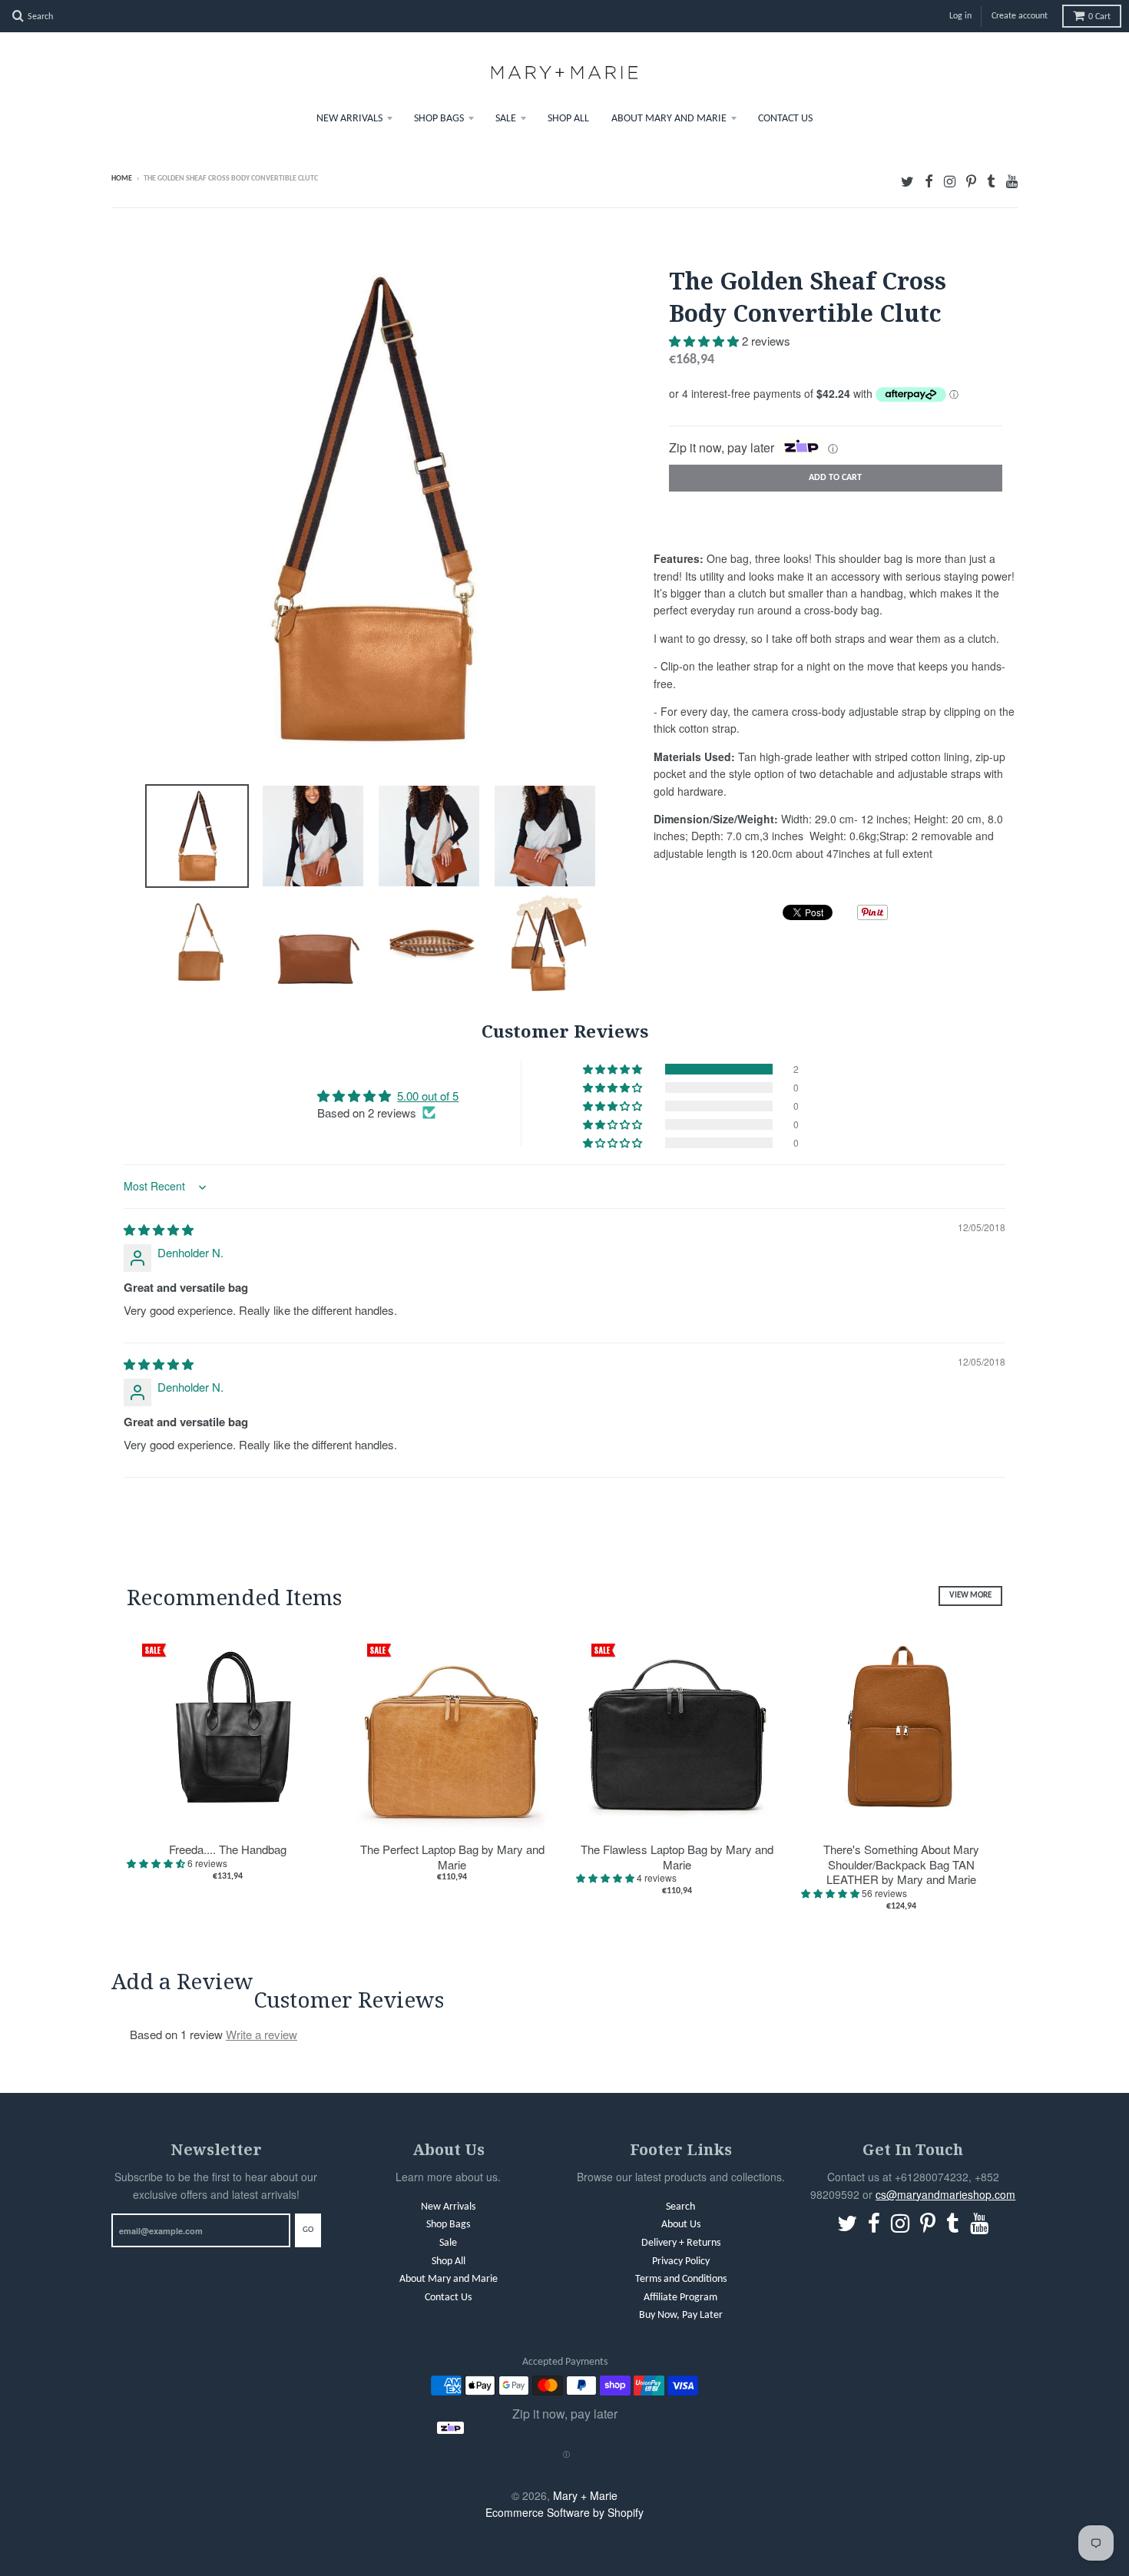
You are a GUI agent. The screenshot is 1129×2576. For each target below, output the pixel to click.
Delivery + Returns (681, 2243)
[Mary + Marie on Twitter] (907, 180)
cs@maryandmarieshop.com (945, 2194)
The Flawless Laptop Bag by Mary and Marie (677, 1857)
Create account (1020, 16)
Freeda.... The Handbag (228, 1849)
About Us (681, 2225)
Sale (506, 119)
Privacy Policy (681, 2261)
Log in (960, 16)
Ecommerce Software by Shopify (564, 2512)
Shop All (568, 119)
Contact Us (785, 119)
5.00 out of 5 (428, 1096)
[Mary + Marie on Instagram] (950, 180)
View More (970, 1596)
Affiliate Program (680, 2298)
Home (122, 179)
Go (308, 2230)
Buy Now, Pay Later (681, 2315)
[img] (159, 1229)
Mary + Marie (585, 2495)
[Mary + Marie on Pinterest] (971, 180)
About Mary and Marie (669, 119)
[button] (705, 341)
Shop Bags (439, 119)
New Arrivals (349, 119)
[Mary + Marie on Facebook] (929, 180)
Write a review (262, 2034)
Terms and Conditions (681, 2279)
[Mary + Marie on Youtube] (1012, 180)
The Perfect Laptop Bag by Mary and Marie (452, 1857)
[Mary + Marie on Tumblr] (991, 180)
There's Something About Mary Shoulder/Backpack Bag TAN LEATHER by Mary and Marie (901, 1864)
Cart (1099, 17)
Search (680, 2207)
